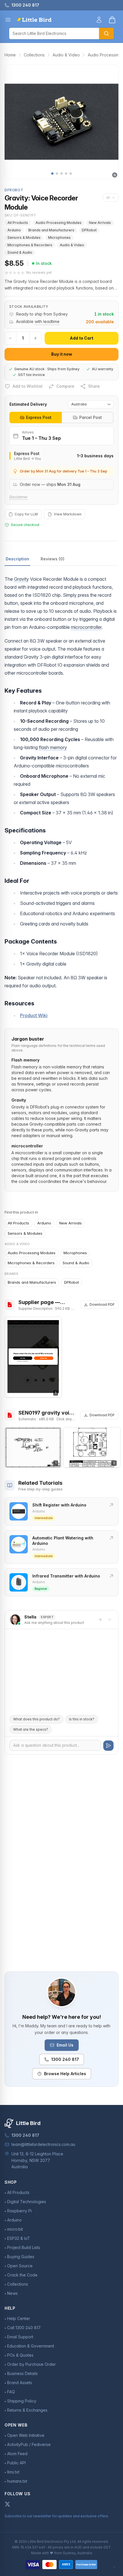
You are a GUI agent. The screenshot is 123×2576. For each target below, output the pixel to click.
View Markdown (68, 514)
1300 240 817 (65, 2059)
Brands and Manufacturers (51, 230)
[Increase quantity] (35, 338)
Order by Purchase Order (31, 2364)
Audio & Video (66, 55)
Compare (65, 386)
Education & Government (31, 2346)
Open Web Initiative (26, 2435)
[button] (52, 174)
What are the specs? (31, 1729)
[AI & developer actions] (111, 198)
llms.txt (13, 2472)
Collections (34, 55)
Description (17, 559)
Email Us (65, 2045)
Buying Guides (21, 2257)
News (12, 2293)
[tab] (36, 417)
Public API (16, 2463)
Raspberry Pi (19, 2211)
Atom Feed (17, 2454)
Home (10, 55)
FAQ (11, 2392)
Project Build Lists (24, 2247)
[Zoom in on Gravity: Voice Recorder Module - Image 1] (61, 122)
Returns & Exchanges (27, 2410)
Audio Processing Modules (58, 223)
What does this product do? (36, 1719)
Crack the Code (22, 2275)
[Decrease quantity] (10, 338)
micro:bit (15, 2229)
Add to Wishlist (28, 386)
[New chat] (100, 1620)
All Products (18, 223)
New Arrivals (100, 223)
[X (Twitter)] (7, 2504)
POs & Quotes (20, 2355)
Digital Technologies (27, 2202)
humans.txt (17, 2481)
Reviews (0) (52, 559)
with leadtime (47, 321)
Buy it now (62, 354)
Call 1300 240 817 (24, 2328)
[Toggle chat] (110, 1620)
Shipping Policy (22, 2401)
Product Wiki (34, 1015)
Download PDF (102, 1304)
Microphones (59, 238)
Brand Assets (20, 2383)
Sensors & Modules (24, 238)
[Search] (106, 34)
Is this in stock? (82, 1719)
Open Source (20, 2266)
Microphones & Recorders (30, 245)
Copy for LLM (26, 514)
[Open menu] (8, 20)
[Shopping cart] (112, 20)
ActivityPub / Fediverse (29, 2444)
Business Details (22, 2373)
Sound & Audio (20, 252)
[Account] (99, 20)
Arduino (14, 230)
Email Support (20, 2337)
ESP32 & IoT (19, 2238)
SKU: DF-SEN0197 (20, 215)
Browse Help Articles (65, 2074)
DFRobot (89, 230)
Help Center (19, 2318)
